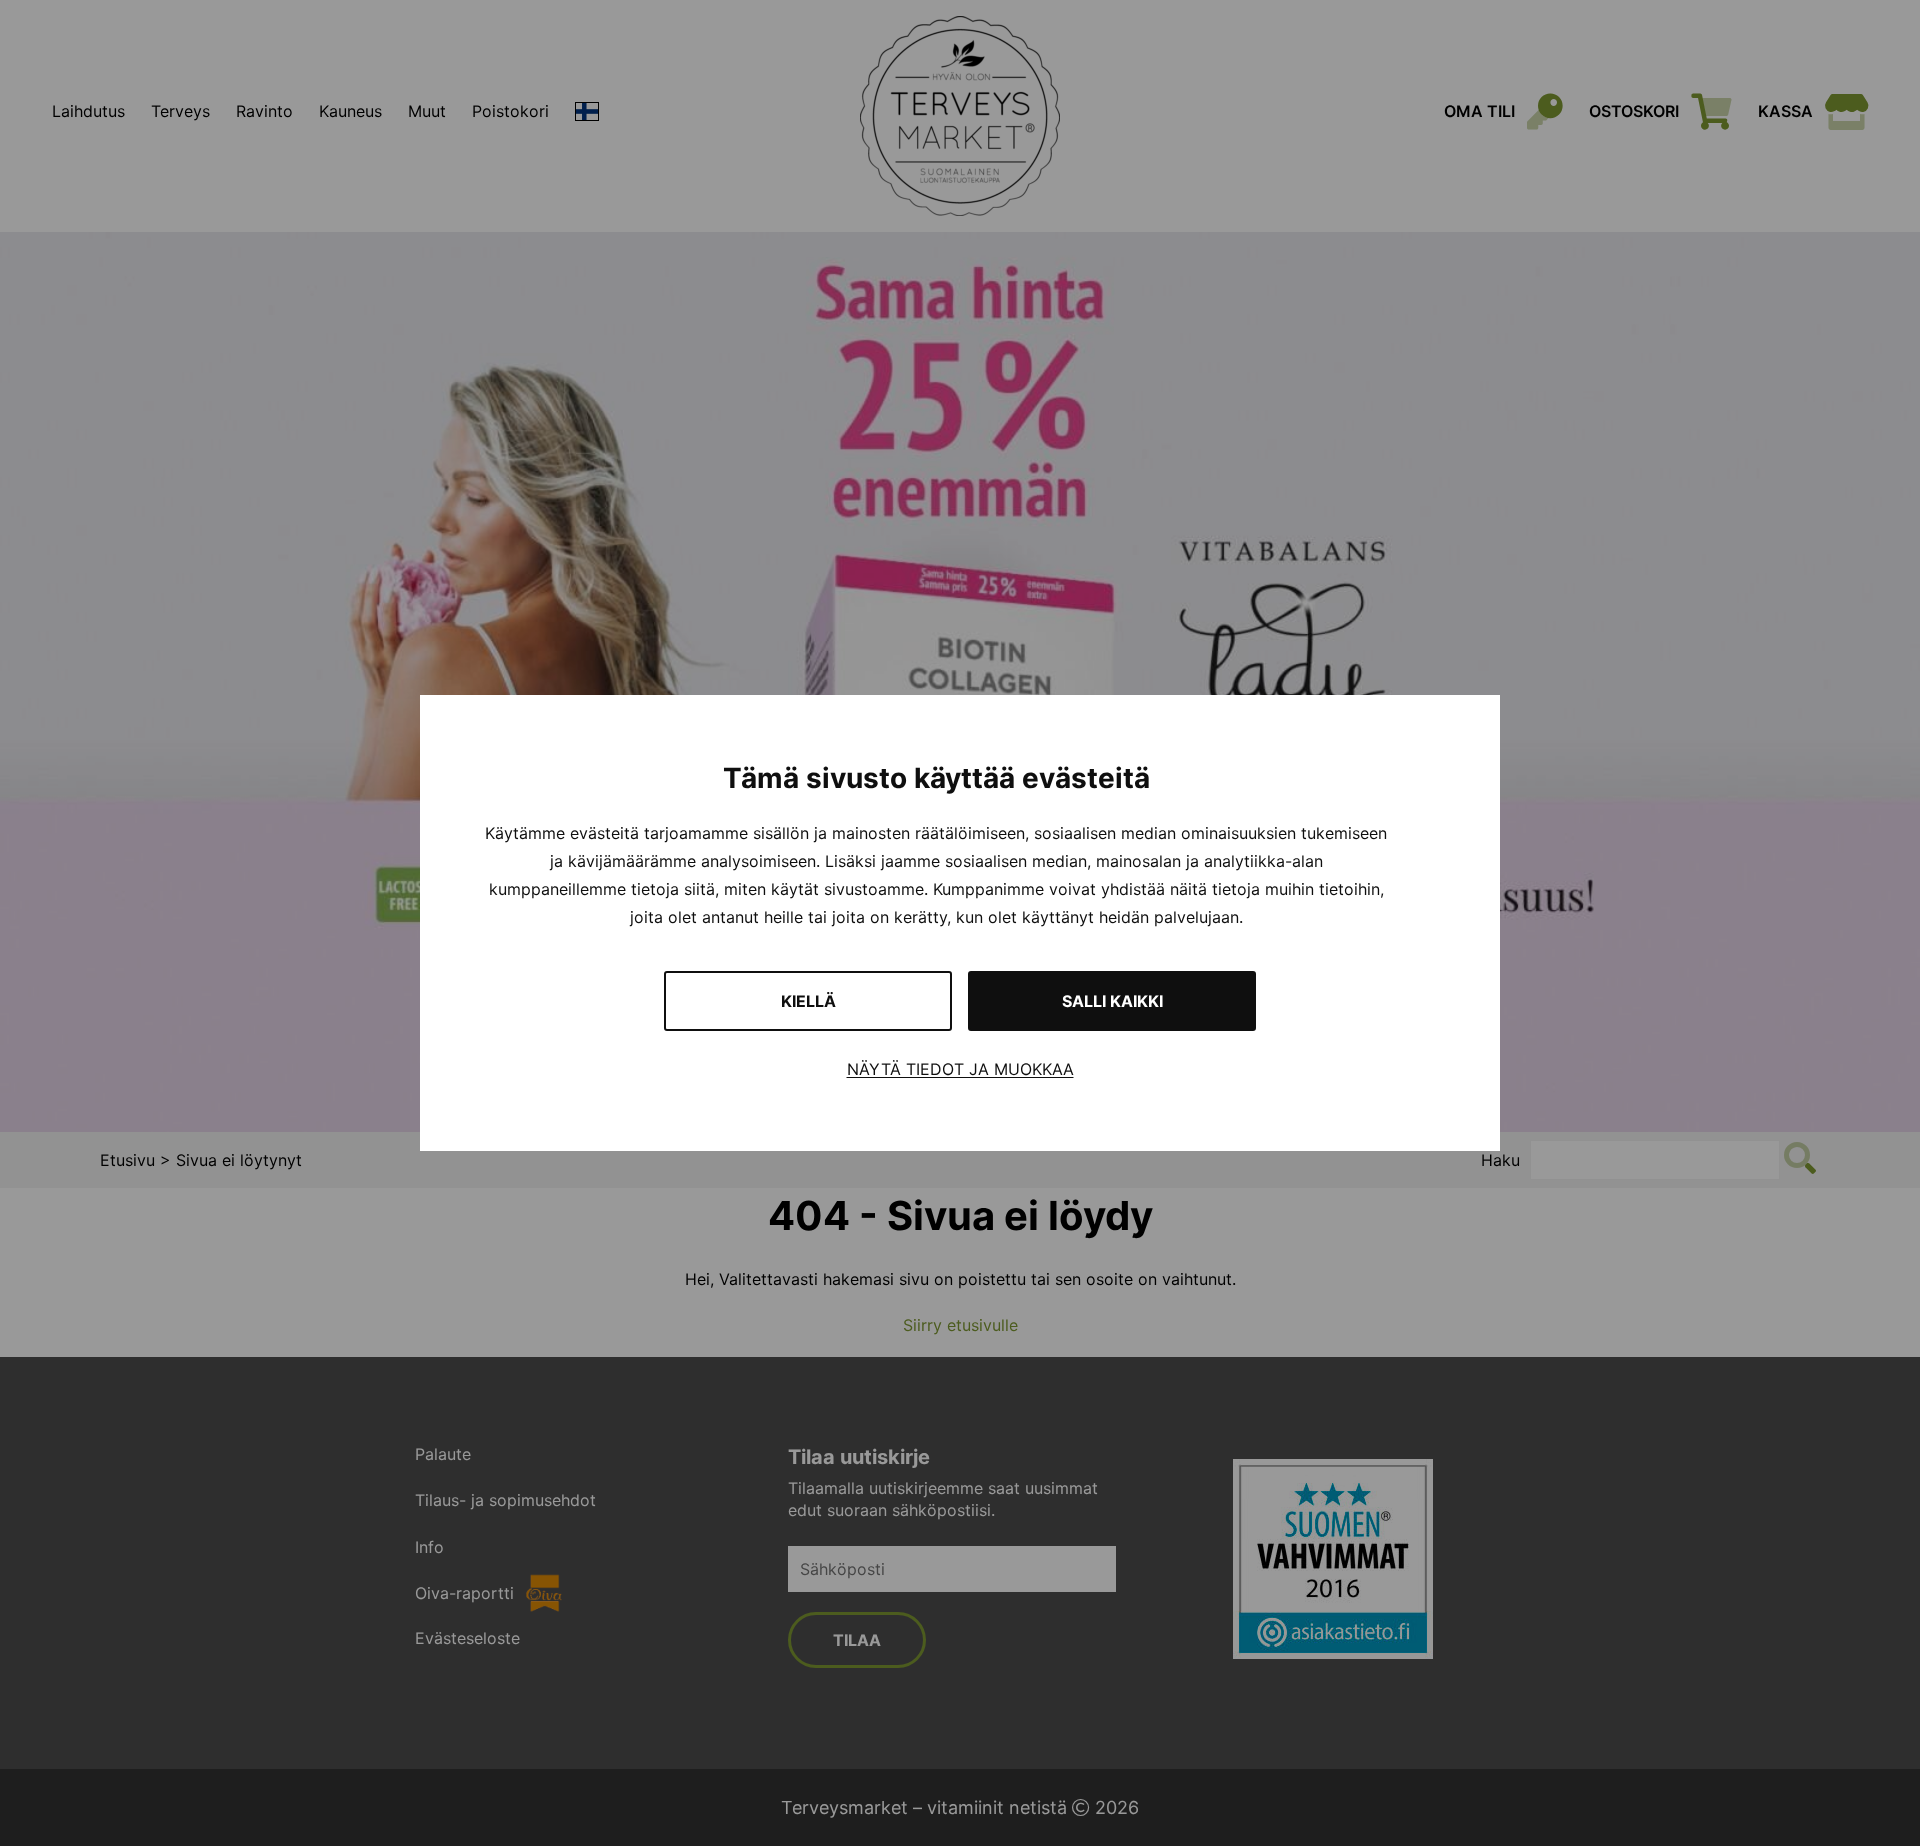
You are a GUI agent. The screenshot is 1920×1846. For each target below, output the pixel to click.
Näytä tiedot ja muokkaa (960, 1069)
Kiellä (808, 1001)
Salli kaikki (1112, 1001)
